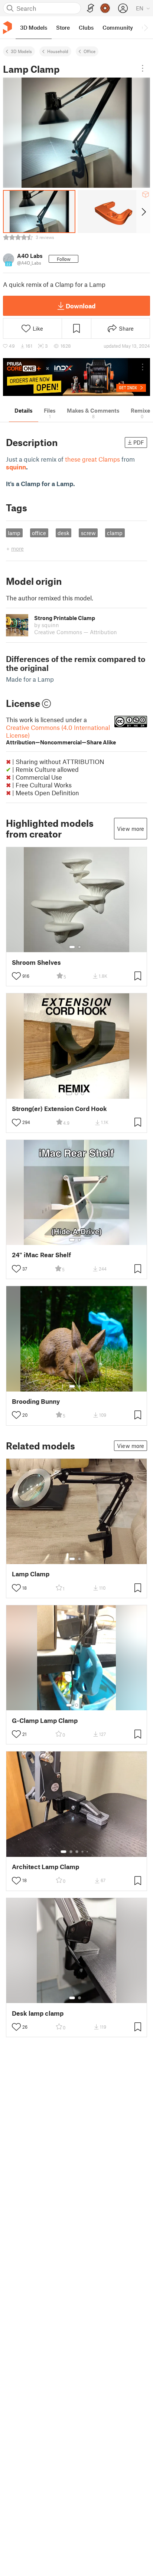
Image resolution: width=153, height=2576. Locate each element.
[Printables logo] (7, 28)
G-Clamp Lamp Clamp (45, 1720)
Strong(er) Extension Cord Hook (59, 1109)
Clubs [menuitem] (86, 27)
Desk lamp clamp (38, 2013)
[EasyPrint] (91, 8)
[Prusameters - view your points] (105, 8)
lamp (14, 533)
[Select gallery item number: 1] (72, 947)
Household (58, 51)
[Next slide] (143, 212)
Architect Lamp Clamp (45, 1867)
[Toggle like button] (16, 976)
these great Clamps (92, 459)
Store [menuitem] (63, 27)
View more (131, 829)
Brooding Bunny (36, 1401)
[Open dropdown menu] (143, 68)
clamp (115, 533)
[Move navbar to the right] (146, 27)
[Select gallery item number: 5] (88, 1852)
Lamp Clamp (31, 1574)
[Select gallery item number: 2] (79, 947)
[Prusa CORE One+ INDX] (76, 377)
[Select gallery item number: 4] (83, 1852)
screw (88, 533)
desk (64, 533)
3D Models (21, 51)
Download (81, 306)
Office (89, 51)
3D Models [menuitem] (34, 27)
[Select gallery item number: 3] (82, 1094)
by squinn (47, 625)
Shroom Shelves (36, 962)
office (39, 533)
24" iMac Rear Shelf (41, 1255)
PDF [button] (139, 442)
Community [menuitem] (118, 27)
